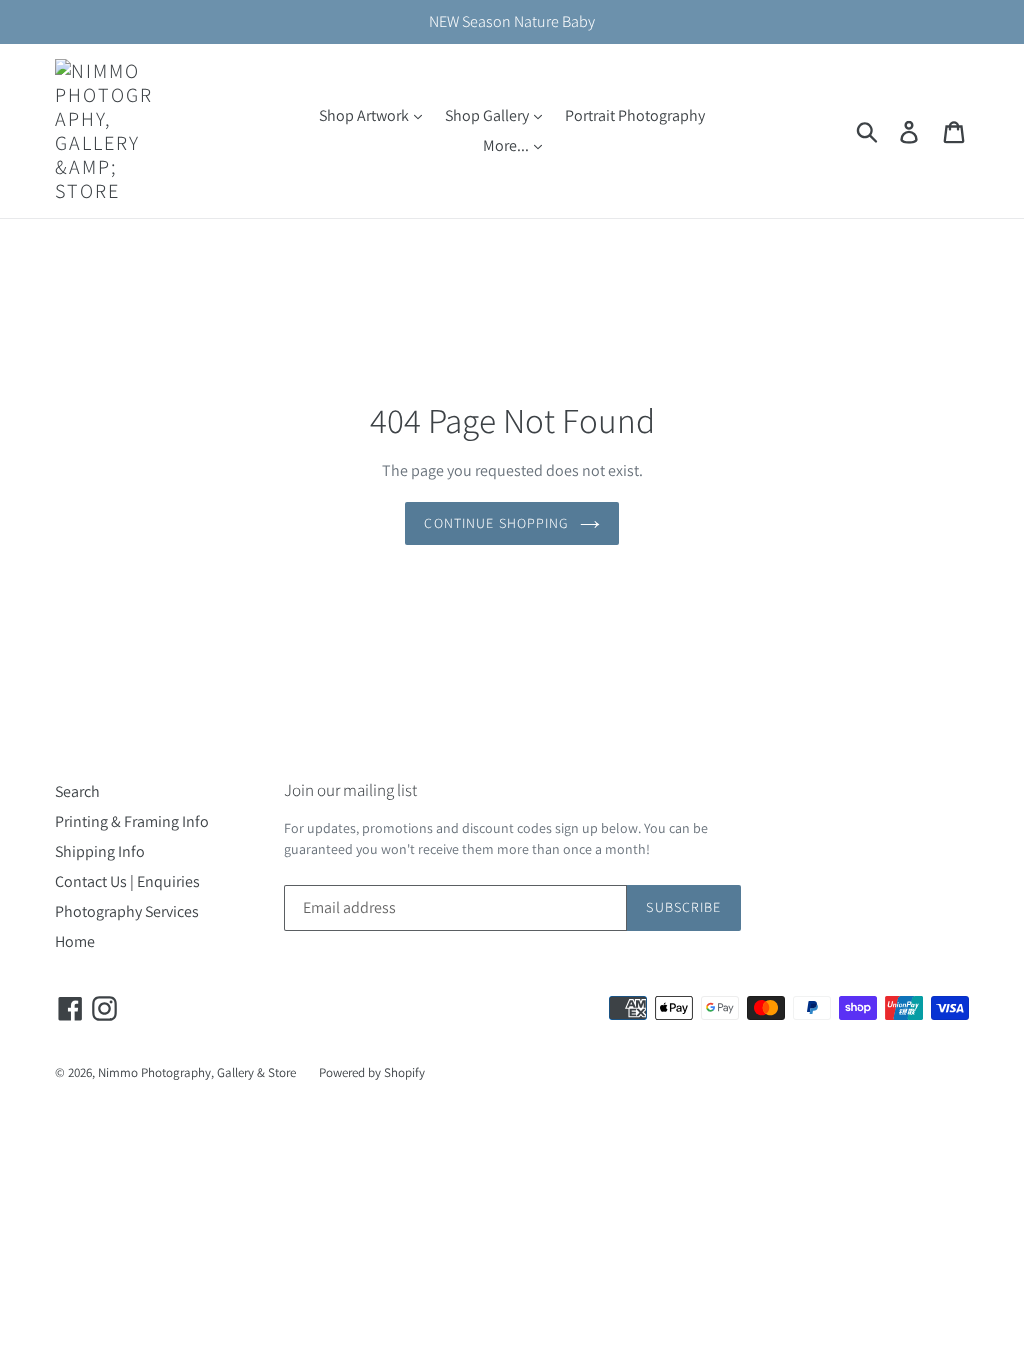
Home (75, 941)
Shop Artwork (365, 115)
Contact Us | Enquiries (127, 881)
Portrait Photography (635, 115)
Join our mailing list (350, 790)
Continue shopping (496, 523)
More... (507, 145)
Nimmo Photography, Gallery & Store (197, 1072)
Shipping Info (100, 851)
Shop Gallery (488, 115)
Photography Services (127, 911)
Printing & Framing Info (132, 821)
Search (77, 791)
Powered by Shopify (372, 1072)
